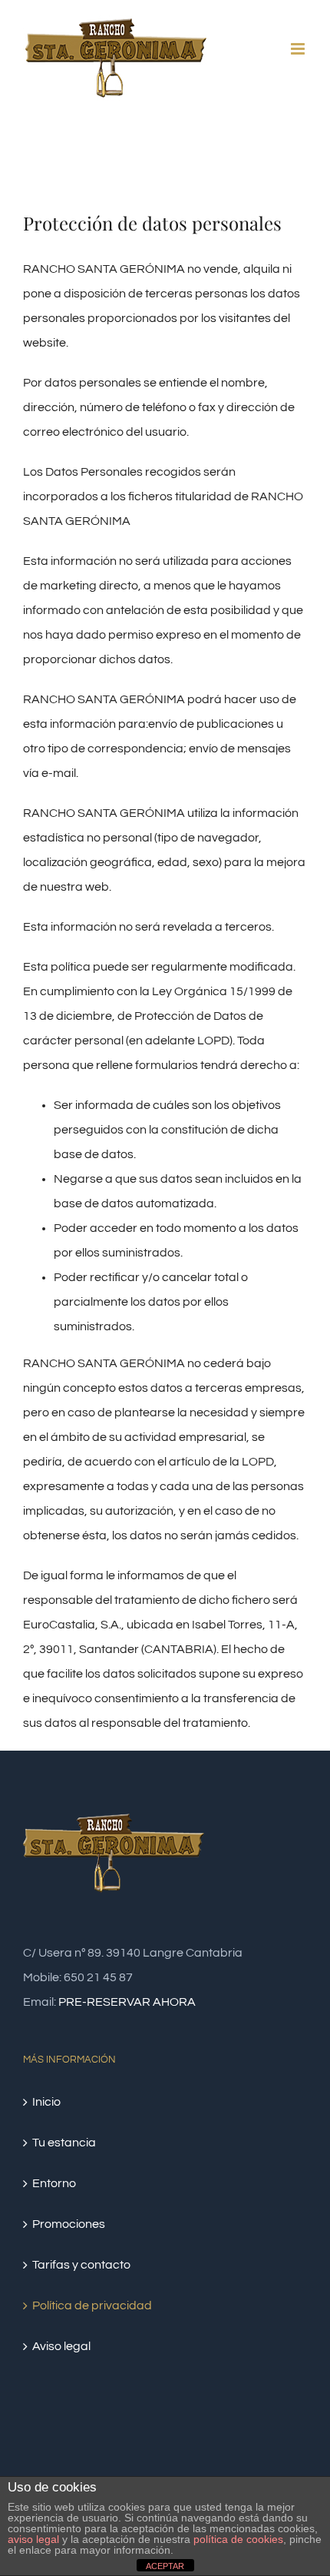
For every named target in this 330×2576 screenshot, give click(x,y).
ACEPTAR (165, 2566)
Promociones (69, 2224)
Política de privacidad (92, 2305)
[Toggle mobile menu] (299, 49)
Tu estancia (64, 2143)
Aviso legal (61, 2346)
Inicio (46, 2102)
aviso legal (33, 2539)
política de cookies (238, 2539)
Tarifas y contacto (81, 2265)
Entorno (54, 2183)
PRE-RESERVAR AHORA (127, 2002)
